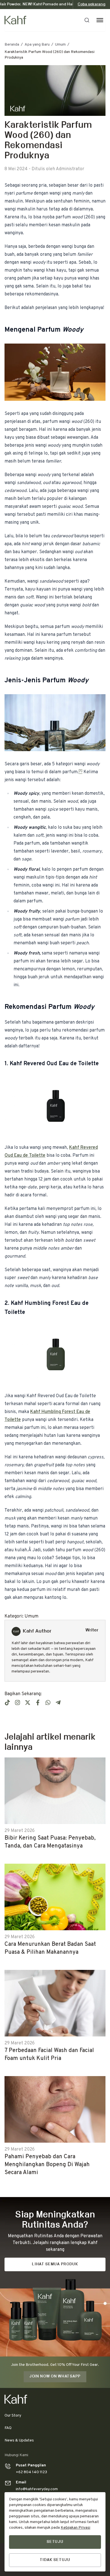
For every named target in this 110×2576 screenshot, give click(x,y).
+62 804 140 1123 (31, 2472)
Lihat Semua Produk (55, 2264)
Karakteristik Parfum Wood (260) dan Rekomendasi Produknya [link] (49, 55)
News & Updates (19, 2440)
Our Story (13, 2416)
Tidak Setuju (55, 2560)
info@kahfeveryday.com (37, 2489)
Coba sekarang (92, 4)
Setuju (55, 2542)
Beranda (12, 45)
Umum (60, 45)
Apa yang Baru (37, 45)
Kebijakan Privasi (75, 2528)
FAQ (8, 2428)
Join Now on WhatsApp (55, 2376)
